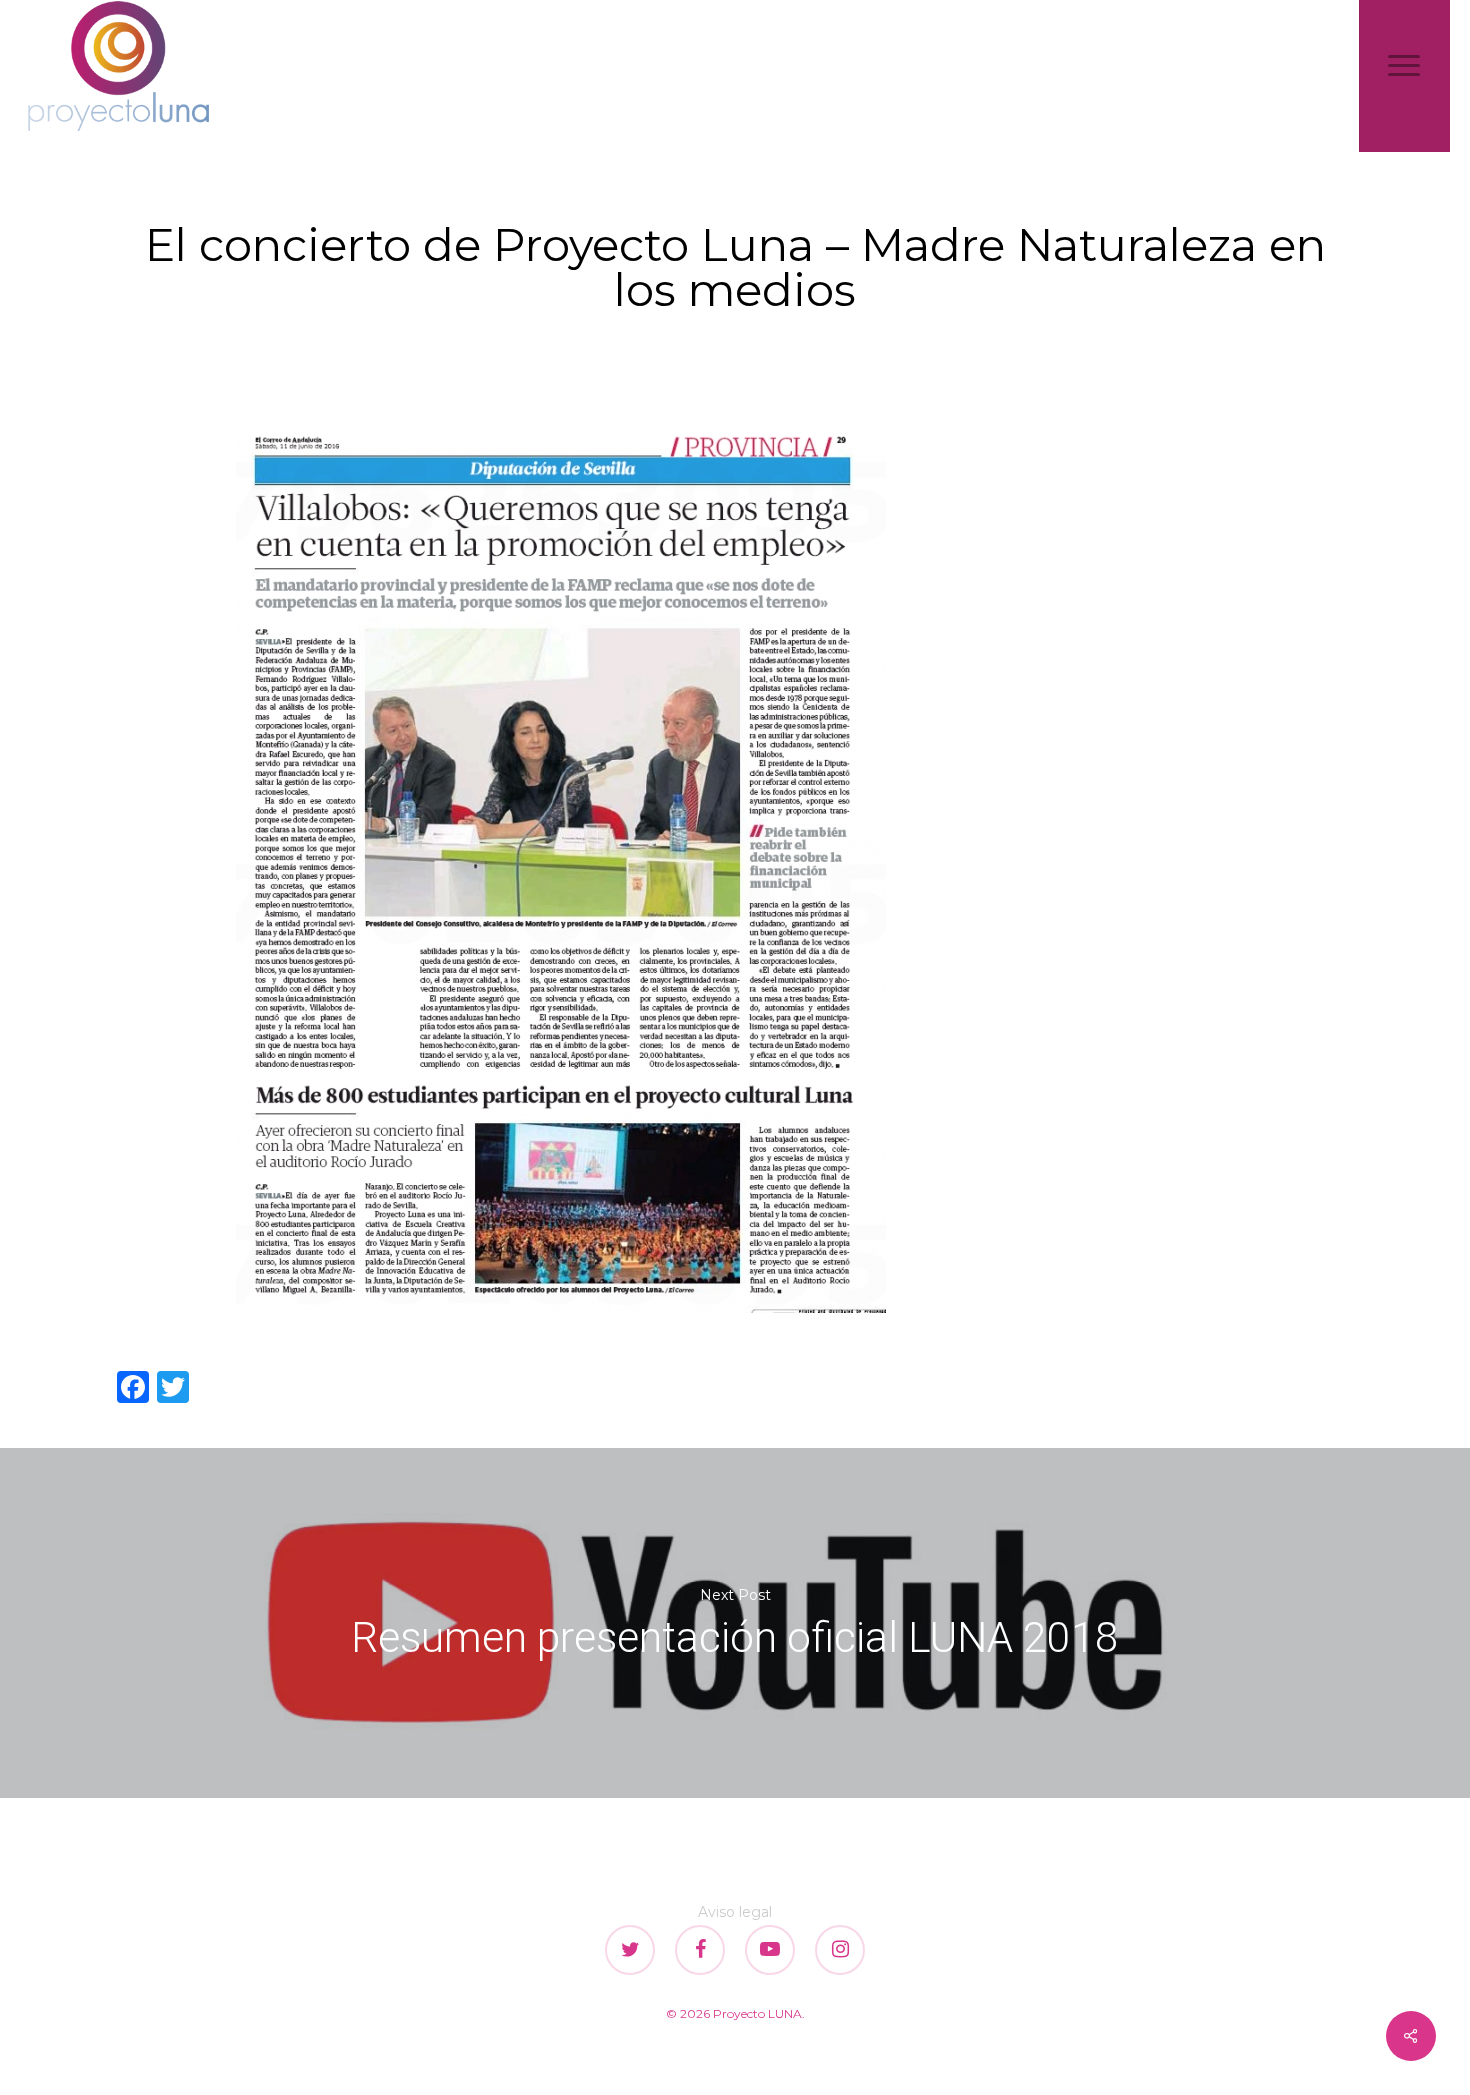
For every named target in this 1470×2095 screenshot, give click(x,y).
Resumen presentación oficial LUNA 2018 (735, 1623)
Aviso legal (735, 1912)
